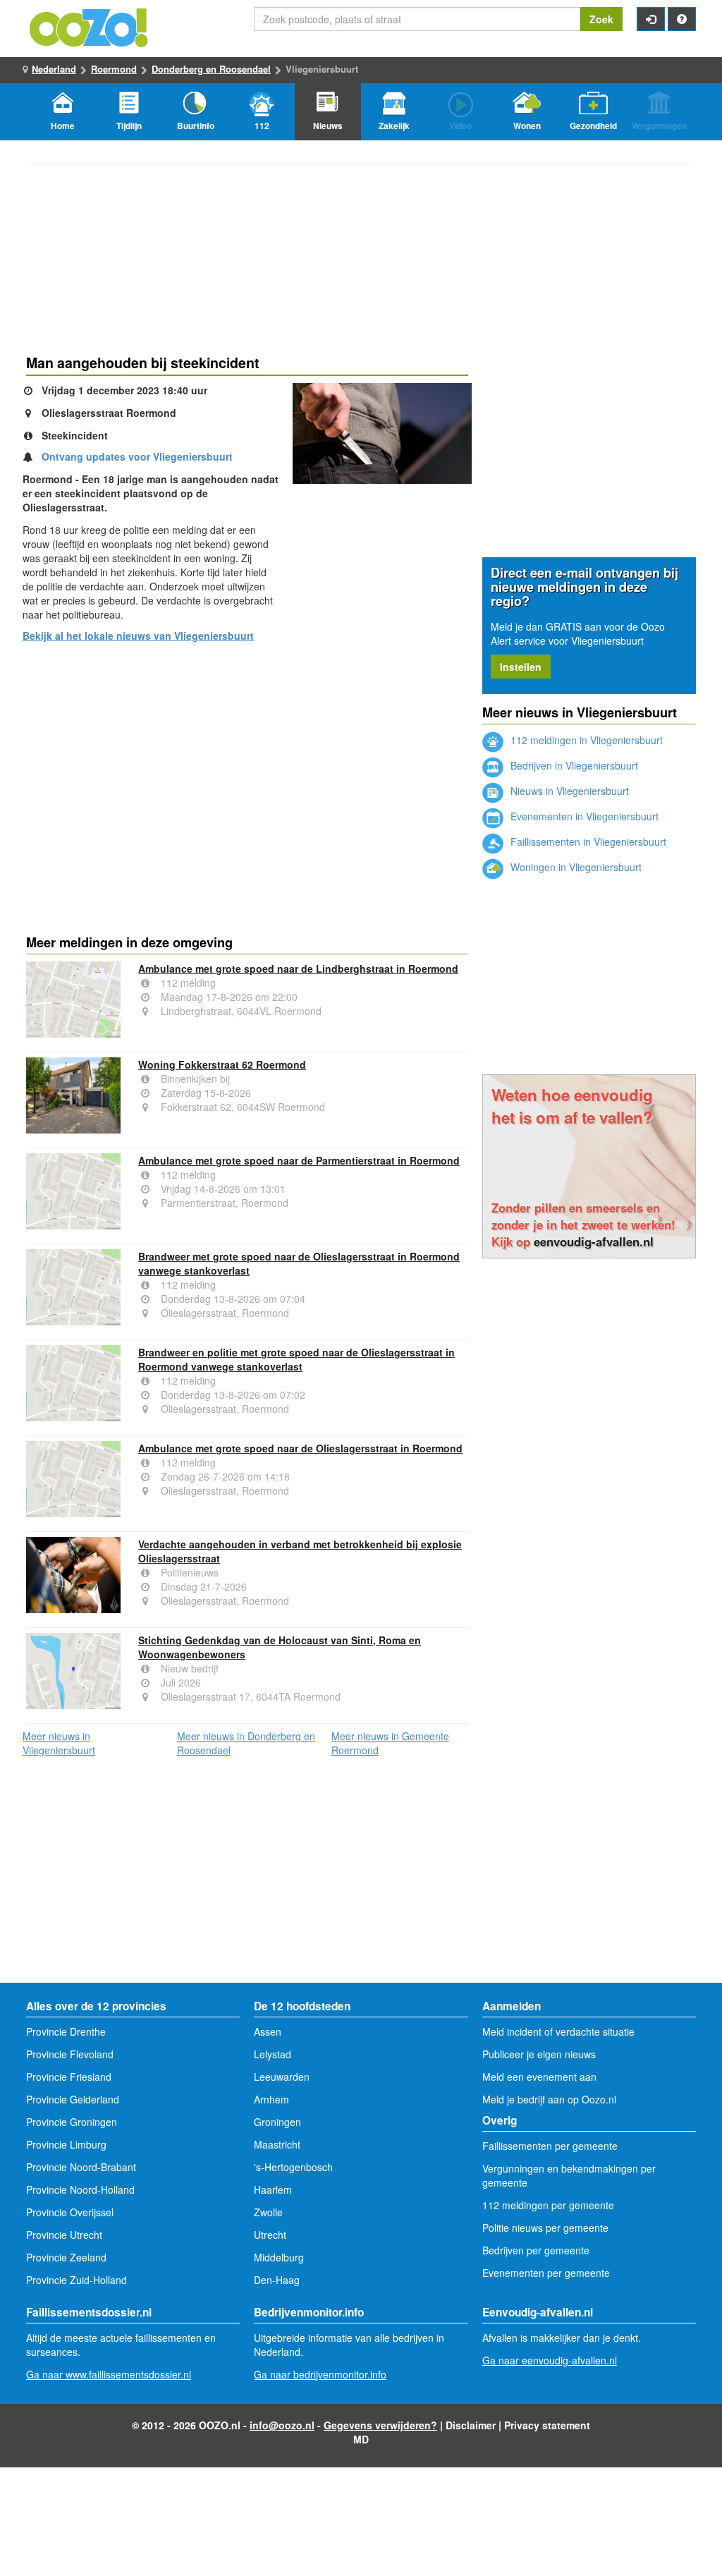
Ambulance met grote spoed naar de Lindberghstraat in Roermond (298, 968)
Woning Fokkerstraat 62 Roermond (222, 1064)
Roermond (114, 69)
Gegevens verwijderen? (380, 2425)
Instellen (521, 667)
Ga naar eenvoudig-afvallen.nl (550, 2360)
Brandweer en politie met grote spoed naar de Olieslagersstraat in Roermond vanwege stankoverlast (296, 1359)
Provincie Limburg (66, 2144)
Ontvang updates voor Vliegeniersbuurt (137, 456)
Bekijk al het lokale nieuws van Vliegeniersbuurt (138, 636)
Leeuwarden (282, 2077)
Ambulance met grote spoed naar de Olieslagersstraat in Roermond (300, 1448)
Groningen (277, 2122)
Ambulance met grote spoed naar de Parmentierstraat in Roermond (299, 1160)
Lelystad (273, 2054)
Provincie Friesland (69, 2077)
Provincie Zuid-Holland (77, 2280)
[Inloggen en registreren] (651, 19)
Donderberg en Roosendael (211, 69)
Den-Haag (277, 2280)
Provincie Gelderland (73, 2099)
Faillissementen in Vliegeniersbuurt (587, 842)
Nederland (54, 69)
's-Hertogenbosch (293, 2167)
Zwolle (268, 2212)
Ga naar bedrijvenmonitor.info (320, 2374)
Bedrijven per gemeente (536, 2250)
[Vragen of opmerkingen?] (682, 19)
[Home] (90, 26)
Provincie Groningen (72, 2122)
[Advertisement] (247, 763)
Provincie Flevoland (70, 2054)
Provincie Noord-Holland (80, 2189)
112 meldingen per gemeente (548, 2205)
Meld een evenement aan (539, 2077)
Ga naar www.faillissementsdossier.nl (109, 2374)
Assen (268, 2031)
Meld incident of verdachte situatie (558, 2031)
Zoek (601, 19)
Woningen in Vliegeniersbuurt (575, 867)
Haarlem (273, 2189)
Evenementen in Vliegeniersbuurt (583, 816)
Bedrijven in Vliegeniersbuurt (573, 765)
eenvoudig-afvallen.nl (594, 1241)
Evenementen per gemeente (546, 2273)
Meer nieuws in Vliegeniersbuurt (59, 1743)
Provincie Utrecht (64, 2235)
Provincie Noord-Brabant (81, 2167)
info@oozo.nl (282, 2425)
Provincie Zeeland (66, 2257)
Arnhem (271, 2099)
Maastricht (277, 2144)
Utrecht (270, 2235)
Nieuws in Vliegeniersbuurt (568, 791)
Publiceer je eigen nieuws (539, 2054)
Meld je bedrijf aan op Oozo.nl (549, 2099)
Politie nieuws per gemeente (545, 2228)
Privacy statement (547, 2425)
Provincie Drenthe (66, 2031)
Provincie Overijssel (70, 2212)
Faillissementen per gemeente (550, 2146)
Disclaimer (471, 2425)
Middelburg (279, 2257)
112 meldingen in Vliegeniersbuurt (585, 740)
